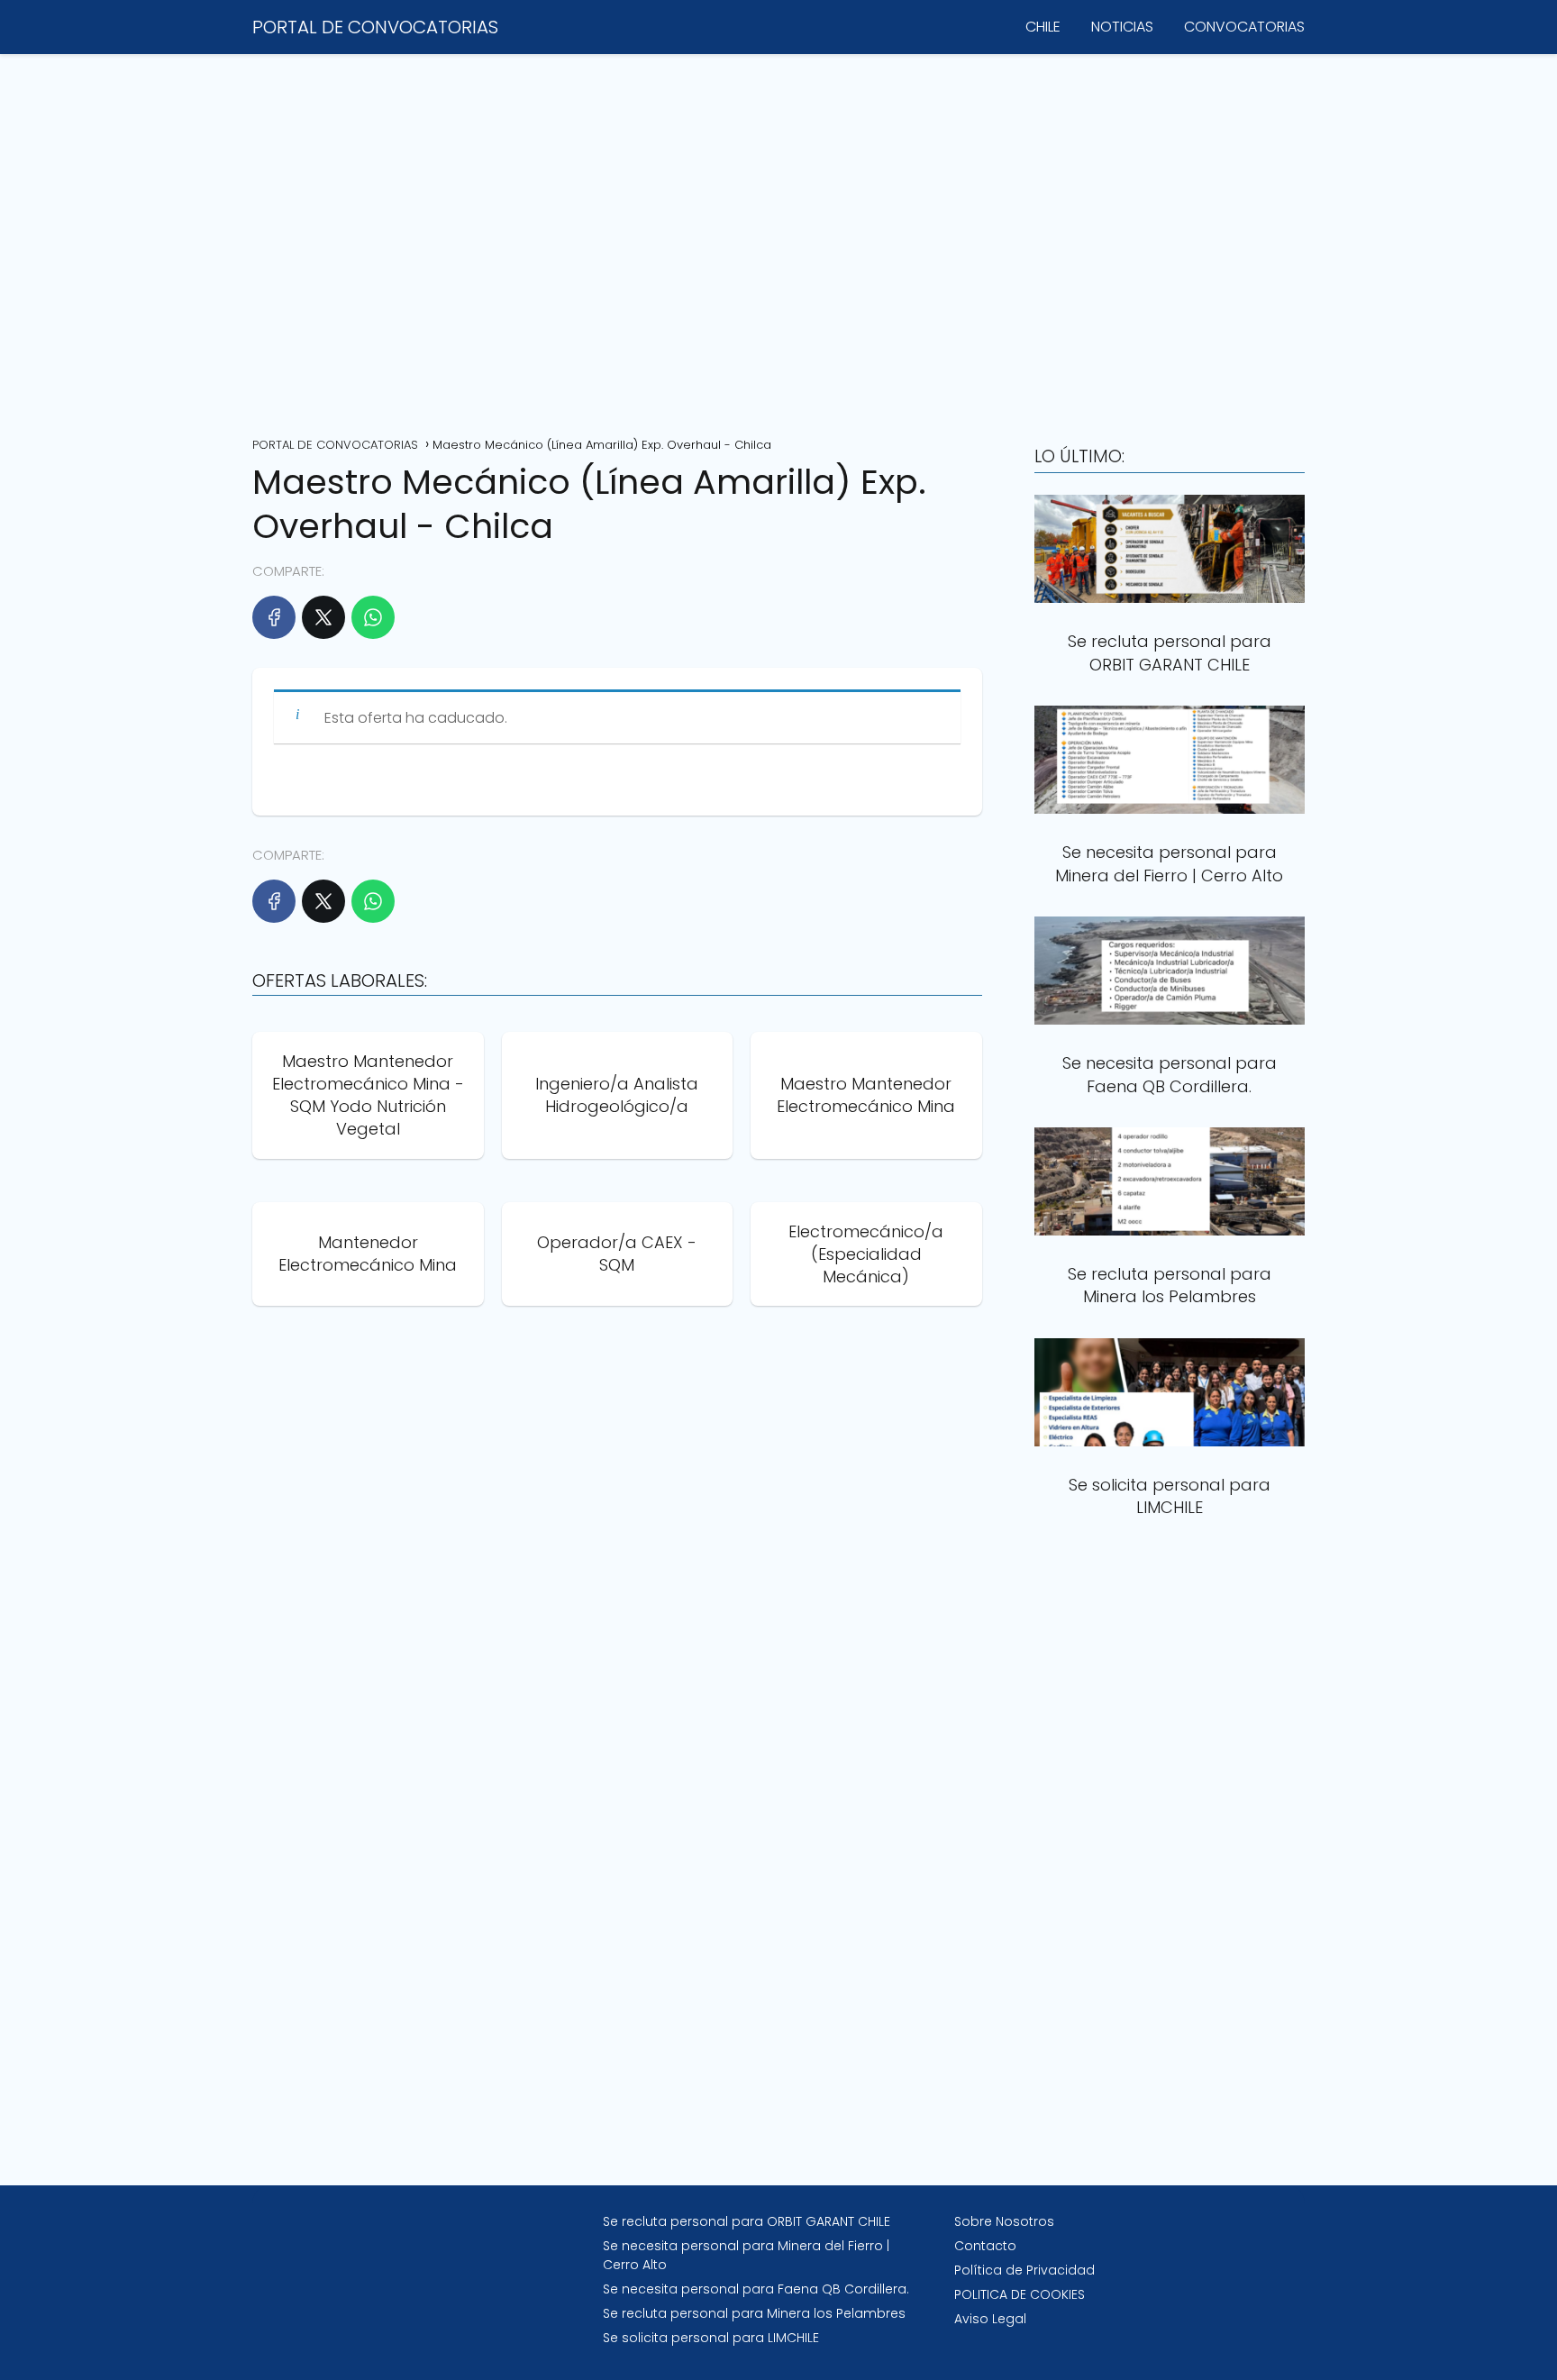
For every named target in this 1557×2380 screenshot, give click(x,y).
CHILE (1043, 27)
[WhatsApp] (373, 617)
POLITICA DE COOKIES (1020, 2294)
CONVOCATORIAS (1244, 27)
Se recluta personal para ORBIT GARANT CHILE (747, 2221)
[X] (323, 617)
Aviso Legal (990, 2319)
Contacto (985, 2246)
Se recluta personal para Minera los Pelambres (754, 2313)
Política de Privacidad (1024, 2270)
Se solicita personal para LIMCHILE (711, 2338)
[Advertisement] (778, 239)
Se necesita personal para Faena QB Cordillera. (756, 2289)
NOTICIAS (1122, 27)
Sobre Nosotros (1004, 2221)
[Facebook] (274, 617)
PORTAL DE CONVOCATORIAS (375, 27)
